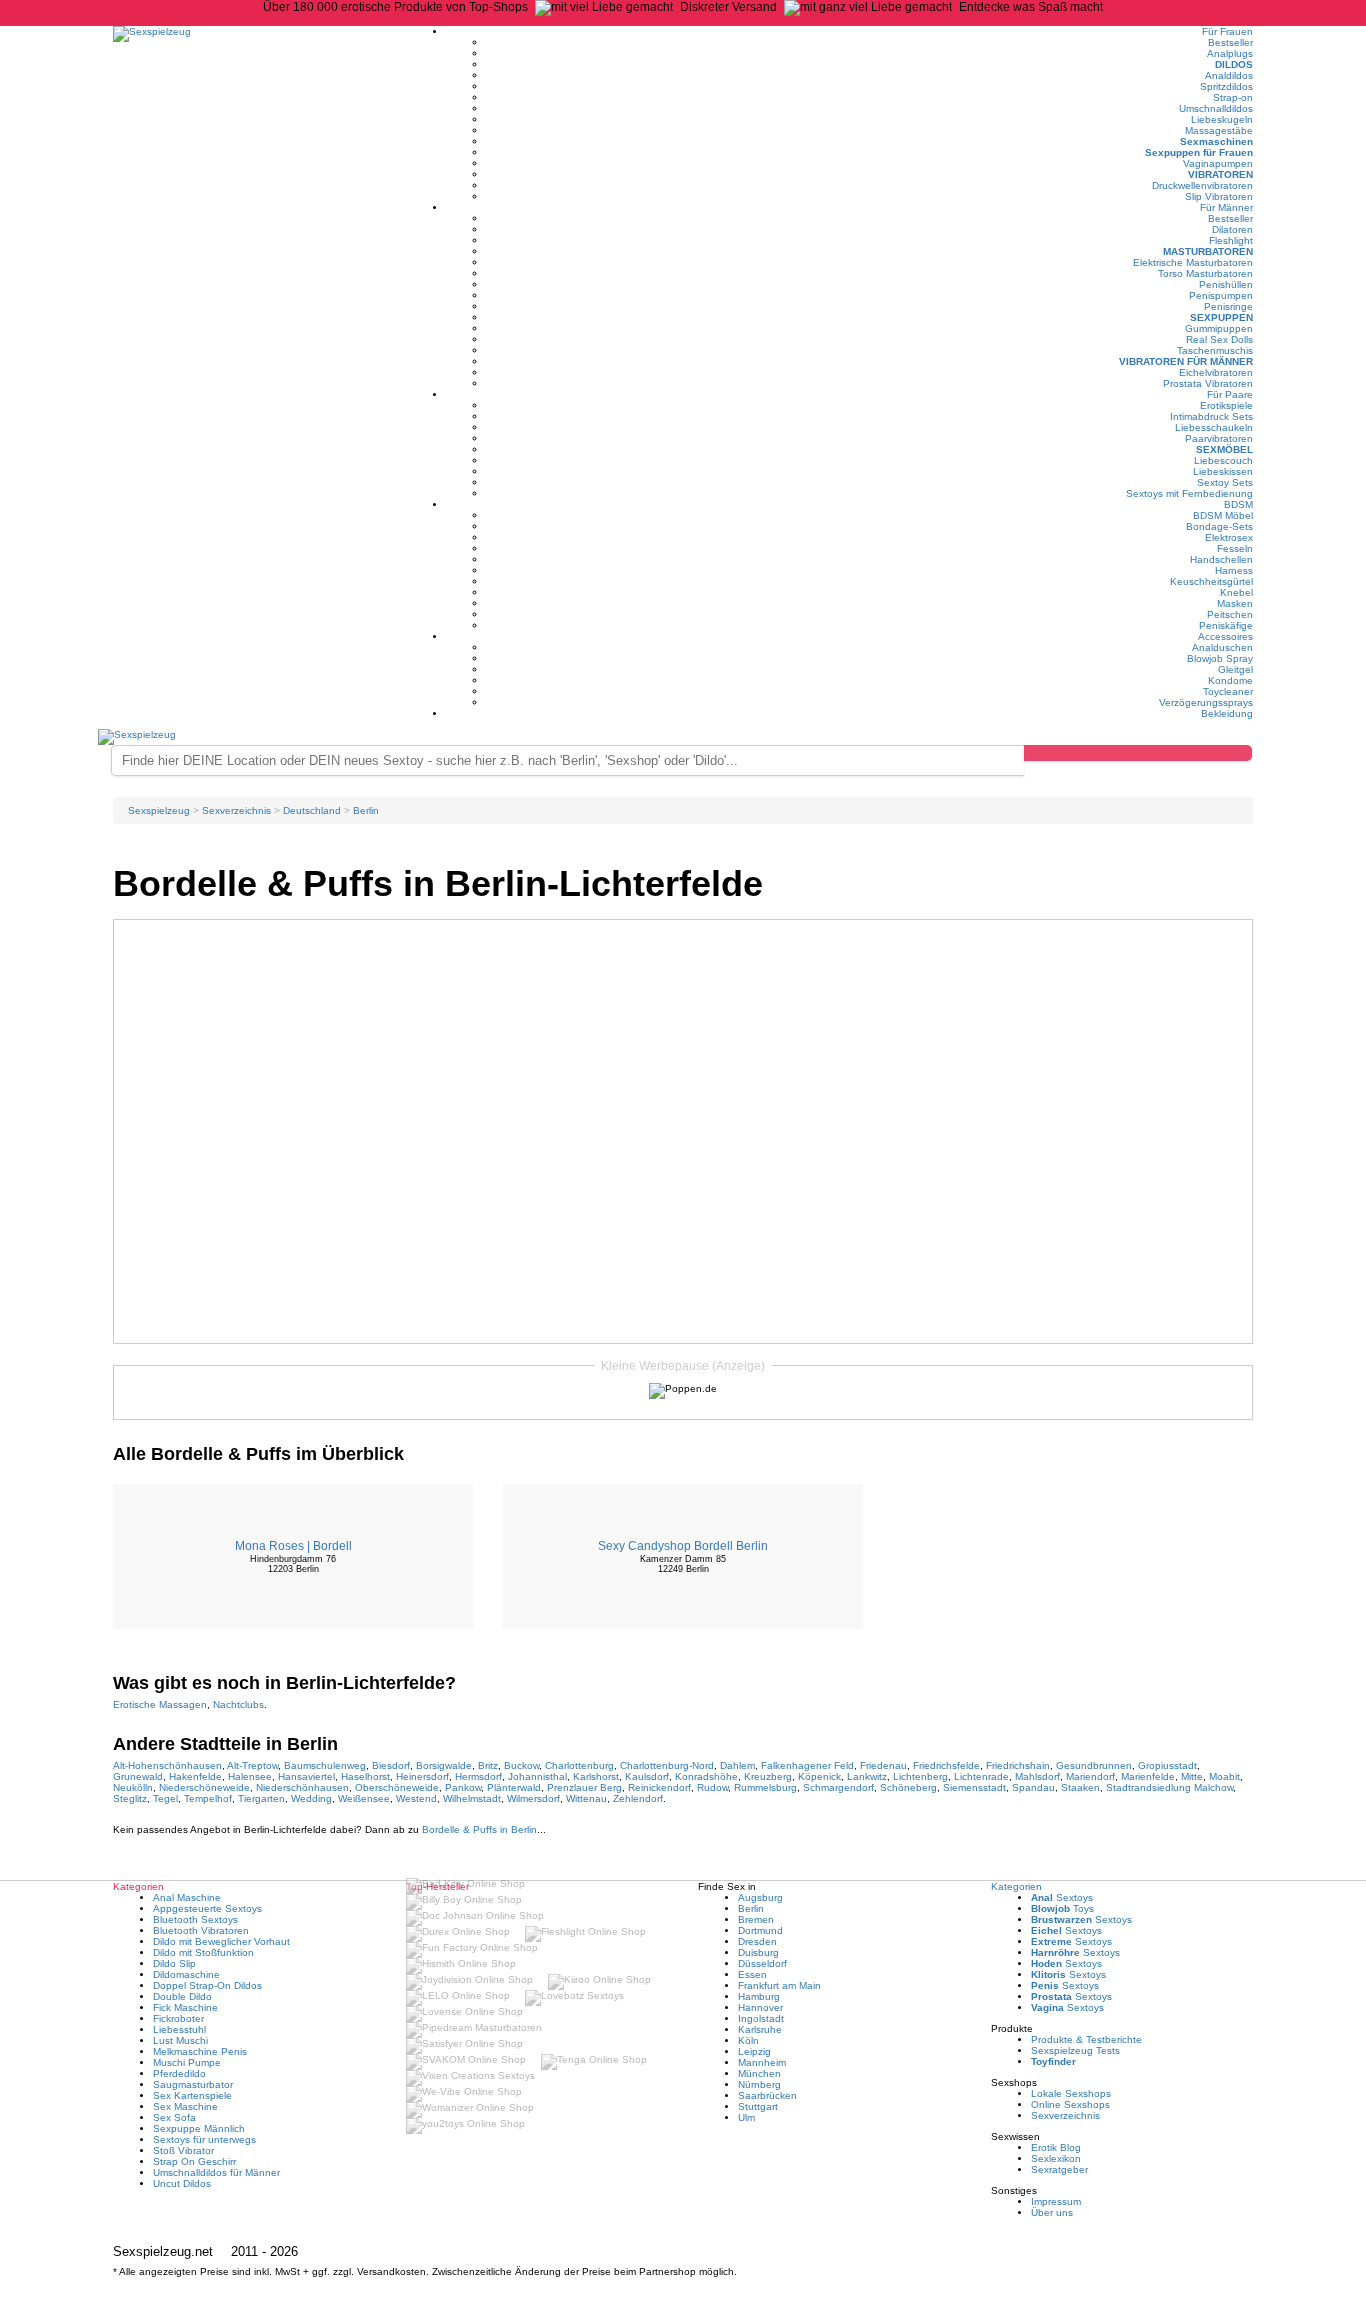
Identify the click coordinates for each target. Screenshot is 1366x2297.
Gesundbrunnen (1094, 1765)
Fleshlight (1231, 240)
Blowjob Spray (1220, 658)
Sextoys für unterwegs (204, 2139)
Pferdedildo (179, 2073)
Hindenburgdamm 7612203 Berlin (293, 1564)
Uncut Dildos (182, 2183)
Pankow (463, 1787)
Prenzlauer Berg (584, 1787)
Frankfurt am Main (779, 1985)
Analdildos (1229, 75)
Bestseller (1230, 42)
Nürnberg (759, 2084)
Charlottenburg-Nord (667, 1765)
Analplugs (1230, 53)
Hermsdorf (478, 1776)
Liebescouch (1223, 460)
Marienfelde (1148, 1776)
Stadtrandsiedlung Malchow (1169, 1787)
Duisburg (758, 1952)
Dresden (757, 1941)
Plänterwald (514, 1787)
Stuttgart (758, 2106)
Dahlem (737, 1765)
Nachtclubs (238, 1704)
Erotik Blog (1056, 2147)
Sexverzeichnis (1065, 2115)
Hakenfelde (195, 1776)
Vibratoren (1220, 174)
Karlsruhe (760, 2029)
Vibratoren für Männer (1186, 361)
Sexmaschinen (1216, 141)
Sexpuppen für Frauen (1199, 152)
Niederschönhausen (302, 1787)
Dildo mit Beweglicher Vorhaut (221, 1941)
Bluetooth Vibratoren (201, 1930)
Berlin (751, 1908)
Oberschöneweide (397, 1787)
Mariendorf (1090, 1776)
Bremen (756, 1919)
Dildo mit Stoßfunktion (203, 1952)
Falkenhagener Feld (807, 1765)
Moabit (1224, 1776)
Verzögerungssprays (1206, 702)
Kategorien (1016, 1886)
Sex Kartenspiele (192, 2095)
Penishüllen (1226, 284)
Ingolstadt (761, 2018)
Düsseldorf (762, 1963)
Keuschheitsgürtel (1211, 581)
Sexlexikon (1056, 2158)
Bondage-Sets (1219, 526)
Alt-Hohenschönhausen (167, 1765)
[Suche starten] (1138, 753)
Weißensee (364, 1798)
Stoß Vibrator (183, 2150)
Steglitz (130, 1798)
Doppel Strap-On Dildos (207, 1985)
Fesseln (1235, 548)
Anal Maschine (187, 1897)
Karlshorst (596, 1776)
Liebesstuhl (179, 2029)
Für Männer (1226, 207)
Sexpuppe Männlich (199, 2128)
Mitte (1192, 1776)
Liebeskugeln (1222, 119)
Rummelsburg (765, 1787)
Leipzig (754, 2051)
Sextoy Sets (1225, 482)
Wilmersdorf (533, 1798)
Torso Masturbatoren (1205, 273)
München (759, 2073)
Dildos (1234, 64)
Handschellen (1221, 559)
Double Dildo (182, 1996)
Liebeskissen (1223, 471)
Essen (752, 1974)
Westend (416, 1798)
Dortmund (760, 1930)
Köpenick (819, 1776)
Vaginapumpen (1218, 163)
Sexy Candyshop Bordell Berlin (683, 1546)
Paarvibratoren (1219, 438)
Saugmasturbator (193, 2084)
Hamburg (759, 1996)
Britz (488, 1765)
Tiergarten (261, 1798)
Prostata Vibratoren (1208, 383)
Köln (748, 2040)
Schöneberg (908, 1787)
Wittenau (586, 1798)
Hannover (760, 2007)
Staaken (1080, 1787)
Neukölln (133, 1787)
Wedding (311, 1798)
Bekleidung (1227, 713)
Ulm (746, 2117)
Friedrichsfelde (946, 1765)
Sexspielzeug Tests (1075, 2050)
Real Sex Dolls (1219, 339)
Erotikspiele (1226, 405)
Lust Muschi (180, 2040)
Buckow (521, 1765)
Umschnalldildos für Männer (216, 2172)
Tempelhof (208, 1798)
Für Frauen (1227, 31)
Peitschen (1230, 614)
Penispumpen (1221, 295)
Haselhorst (365, 1776)
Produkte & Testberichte (1086, 2039)
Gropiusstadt (1167, 1765)
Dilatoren (1232, 229)
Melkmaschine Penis (200, 2051)
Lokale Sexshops (1071, 2093)
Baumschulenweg (325, 1765)
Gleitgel (1235, 669)
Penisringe (1228, 306)
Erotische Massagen (160, 1704)
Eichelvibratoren (1216, 372)
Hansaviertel (306, 1776)
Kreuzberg (768, 1776)
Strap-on (1233, 97)
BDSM (1238, 504)
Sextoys (1062, 1897)
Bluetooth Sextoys (195, 1919)
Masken (1235, 603)
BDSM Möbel (1223, 515)
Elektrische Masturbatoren (1193, 262)
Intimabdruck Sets (1211, 416)
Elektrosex (1229, 537)
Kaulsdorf (647, 1776)
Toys (1062, 1908)
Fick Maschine (185, 2007)
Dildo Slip (174, 1963)
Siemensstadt (974, 1787)
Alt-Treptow (252, 1765)
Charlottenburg (579, 1765)
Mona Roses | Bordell (293, 1546)
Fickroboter (178, 2018)
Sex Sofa (174, 2117)
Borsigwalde (444, 1765)
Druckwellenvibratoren (1202, 185)
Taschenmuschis (1215, 350)
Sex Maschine (185, 2106)
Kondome (1230, 680)
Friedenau (883, 1765)
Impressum (1056, 2201)
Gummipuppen (1219, 328)
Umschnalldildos (1216, 108)
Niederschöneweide (204, 1787)
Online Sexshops (1070, 2104)
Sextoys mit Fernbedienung (1189, 493)
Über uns (1052, 2212)
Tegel (165, 1798)
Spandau (1033, 1787)
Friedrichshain (1018, 1765)
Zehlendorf (638, 1798)
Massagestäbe (1219, 130)
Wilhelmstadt (472, 1798)
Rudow (712, 1787)
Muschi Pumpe (187, 2062)
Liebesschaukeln (1214, 427)
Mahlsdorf (1037, 1776)
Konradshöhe (706, 1776)
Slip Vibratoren (1219, 196)
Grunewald (138, 1776)
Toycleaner (1228, 691)
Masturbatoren (1208, 251)
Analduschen (1222, 647)
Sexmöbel (1224, 449)
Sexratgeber (1059, 2169)
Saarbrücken (767, 2095)
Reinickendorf (659, 1787)
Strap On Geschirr (194, 2161)
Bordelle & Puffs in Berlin (479, 1829)
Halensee (250, 1776)
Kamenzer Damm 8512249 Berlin (683, 1564)
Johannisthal (537, 1776)
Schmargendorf (838, 1787)
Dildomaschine (186, 1974)
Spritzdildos (1226, 86)
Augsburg (760, 1897)
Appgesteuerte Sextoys (207, 1908)
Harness (1234, 570)
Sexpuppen (1221, 317)
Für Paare (1230, 394)
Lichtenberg (920, 1776)
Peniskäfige (1226, 625)
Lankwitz (867, 1776)
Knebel (1236, 592)
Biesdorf (391, 1765)
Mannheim (762, 2062)
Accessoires (1225, 636)
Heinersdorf (422, 1776)
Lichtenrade (981, 1776)
